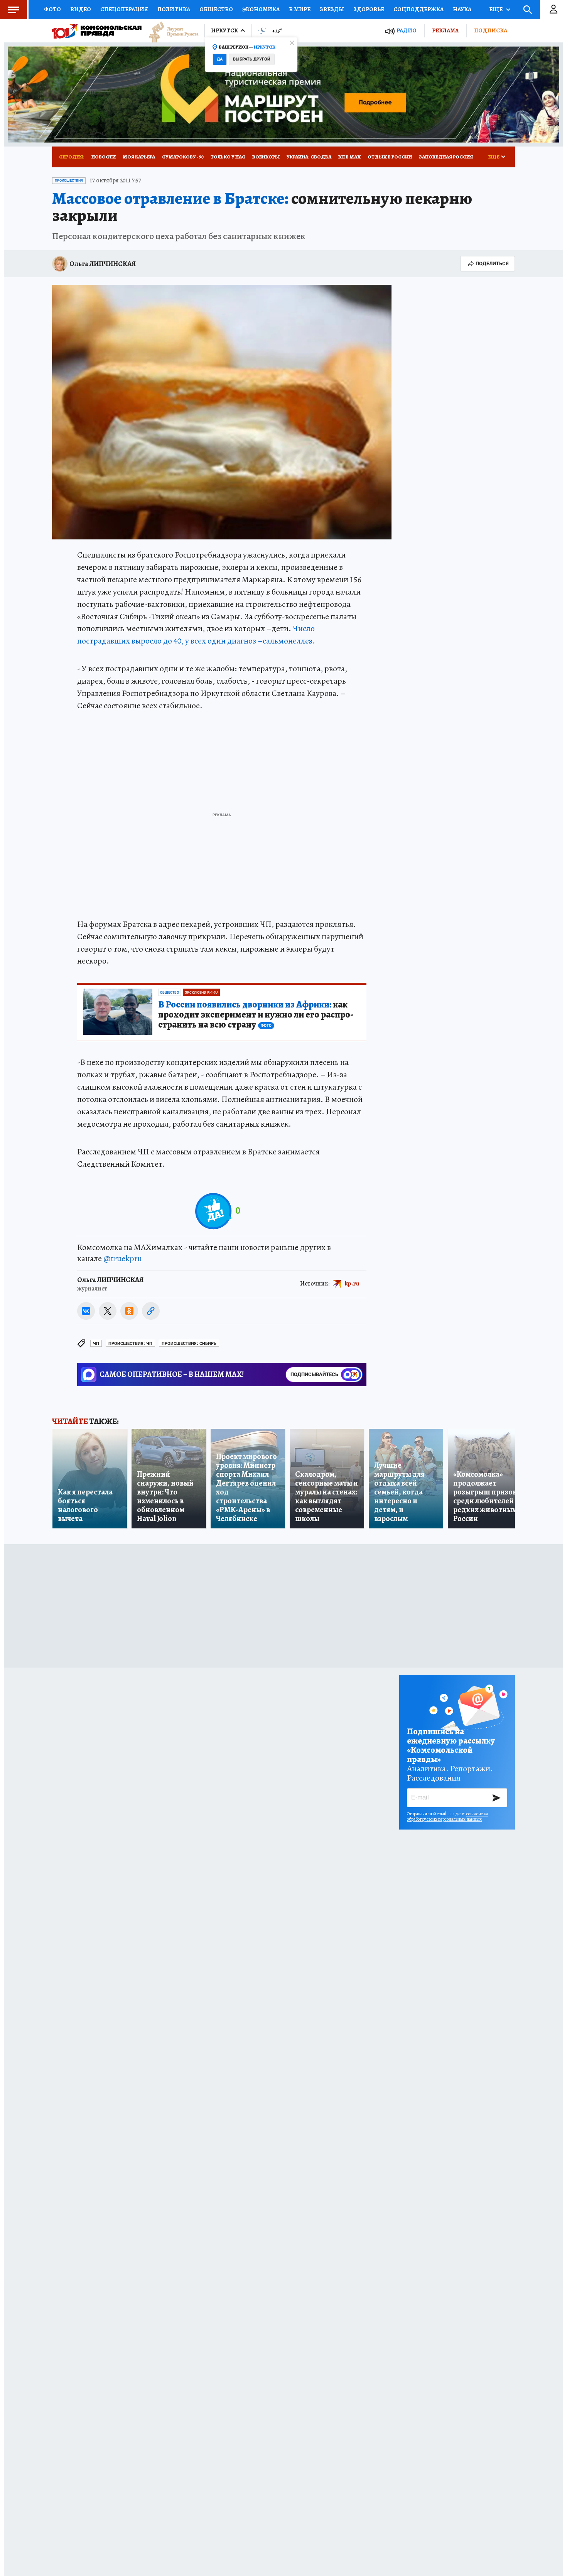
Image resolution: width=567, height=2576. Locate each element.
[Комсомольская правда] (97, 31)
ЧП (96, 1344)
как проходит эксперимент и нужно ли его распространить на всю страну (256, 1015)
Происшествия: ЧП (130, 1344)
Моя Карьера (139, 157)
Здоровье (369, 9)
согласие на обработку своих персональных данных (448, 1816)
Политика (174, 9)
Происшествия (69, 180)
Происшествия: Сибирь (189, 1344)
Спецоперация (124, 9)
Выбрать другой (252, 59)
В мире (300, 9)
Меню (13, 10)
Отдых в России (390, 157)
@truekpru (123, 1259)
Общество (216, 9)
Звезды (332, 9)
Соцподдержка (418, 9)
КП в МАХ (349, 157)
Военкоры (266, 157)
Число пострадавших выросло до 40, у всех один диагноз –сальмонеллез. (196, 635)
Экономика (261, 9)
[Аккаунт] (553, 10)
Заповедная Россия (446, 157)
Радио (407, 31)
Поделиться (492, 264)
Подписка (491, 30)
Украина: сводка (309, 157)
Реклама (445, 30)
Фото (52, 9)
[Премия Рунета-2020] (170, 31)
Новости (104, 157)
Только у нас (228, 157)
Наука (462, 9)
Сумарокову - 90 (183, 157)
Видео (81, 9)
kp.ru (352, 1284)
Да (220, 59)
